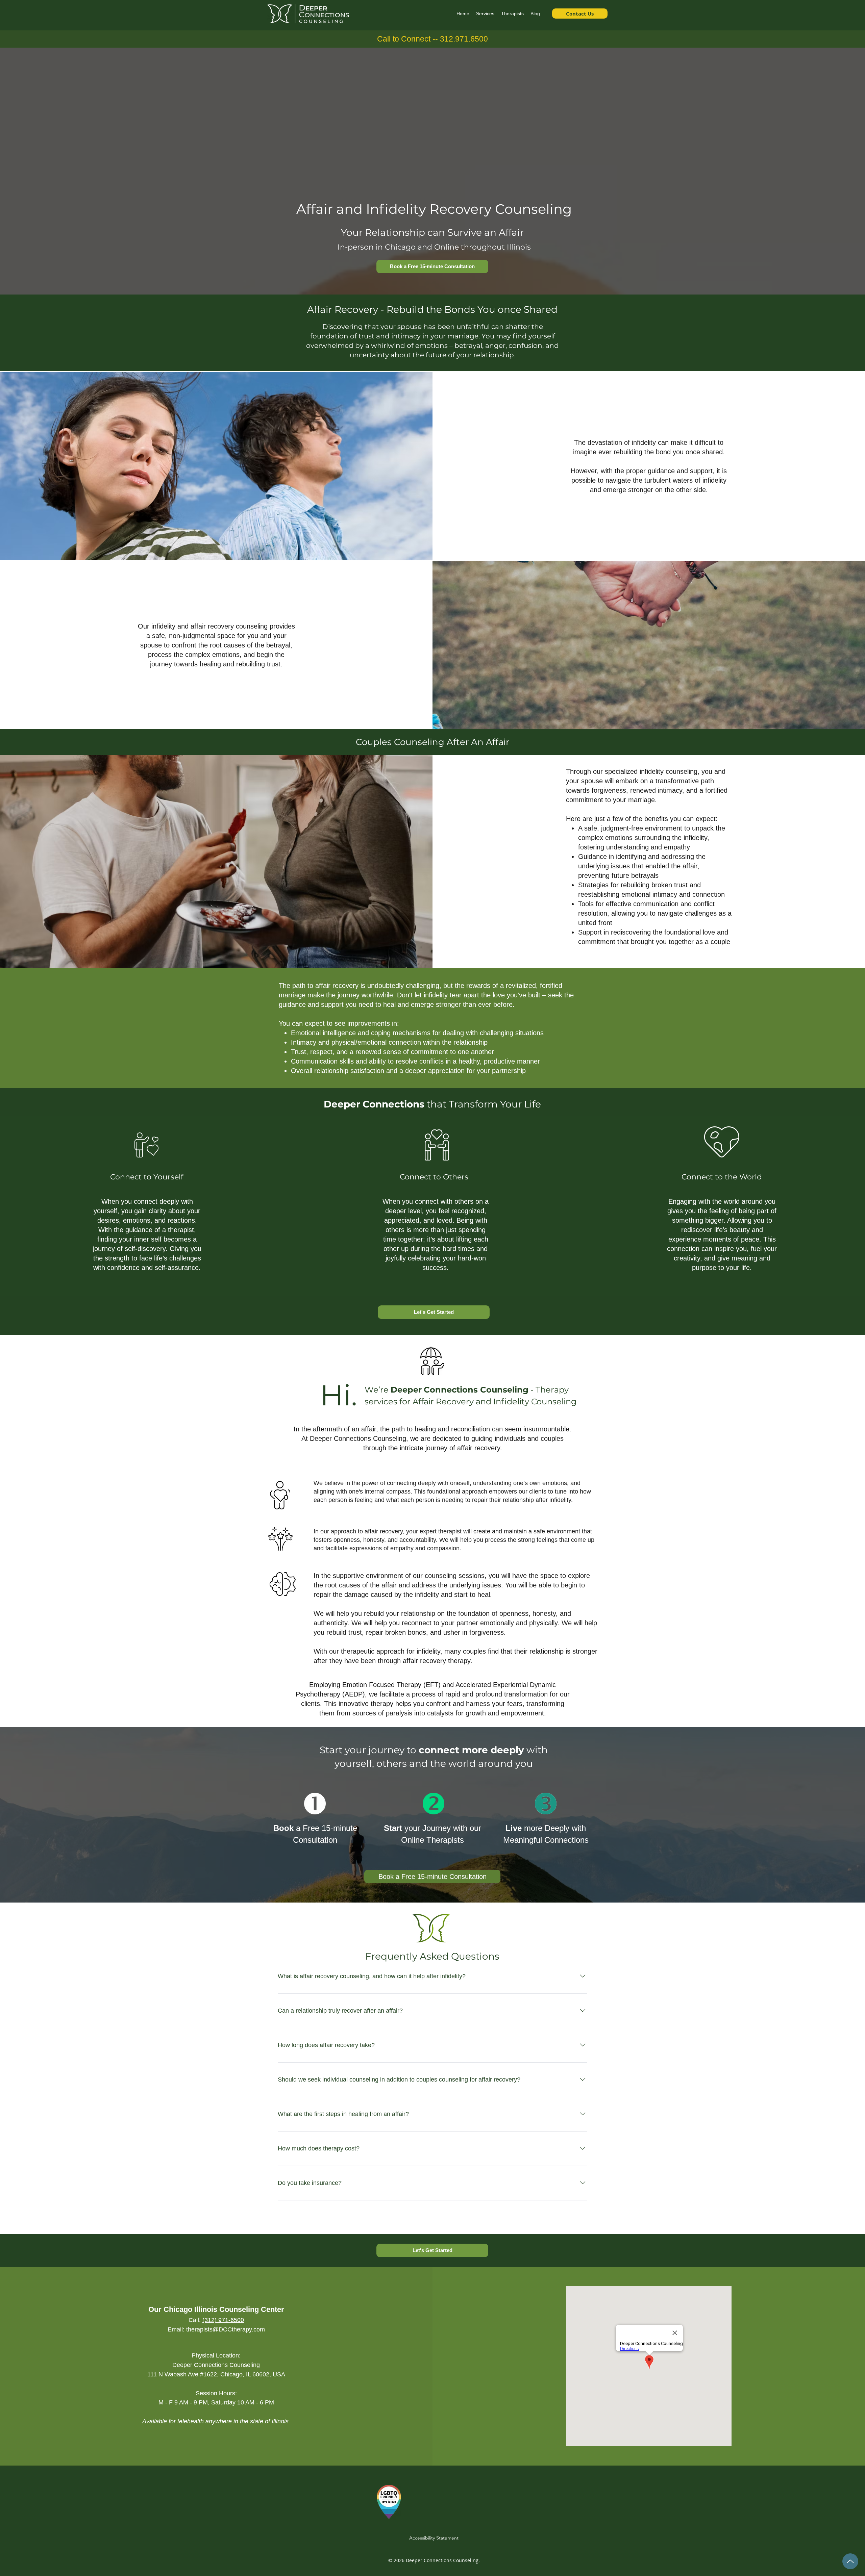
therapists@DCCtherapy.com (226, 2329)
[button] (485, 14)
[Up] (850, 2561)
